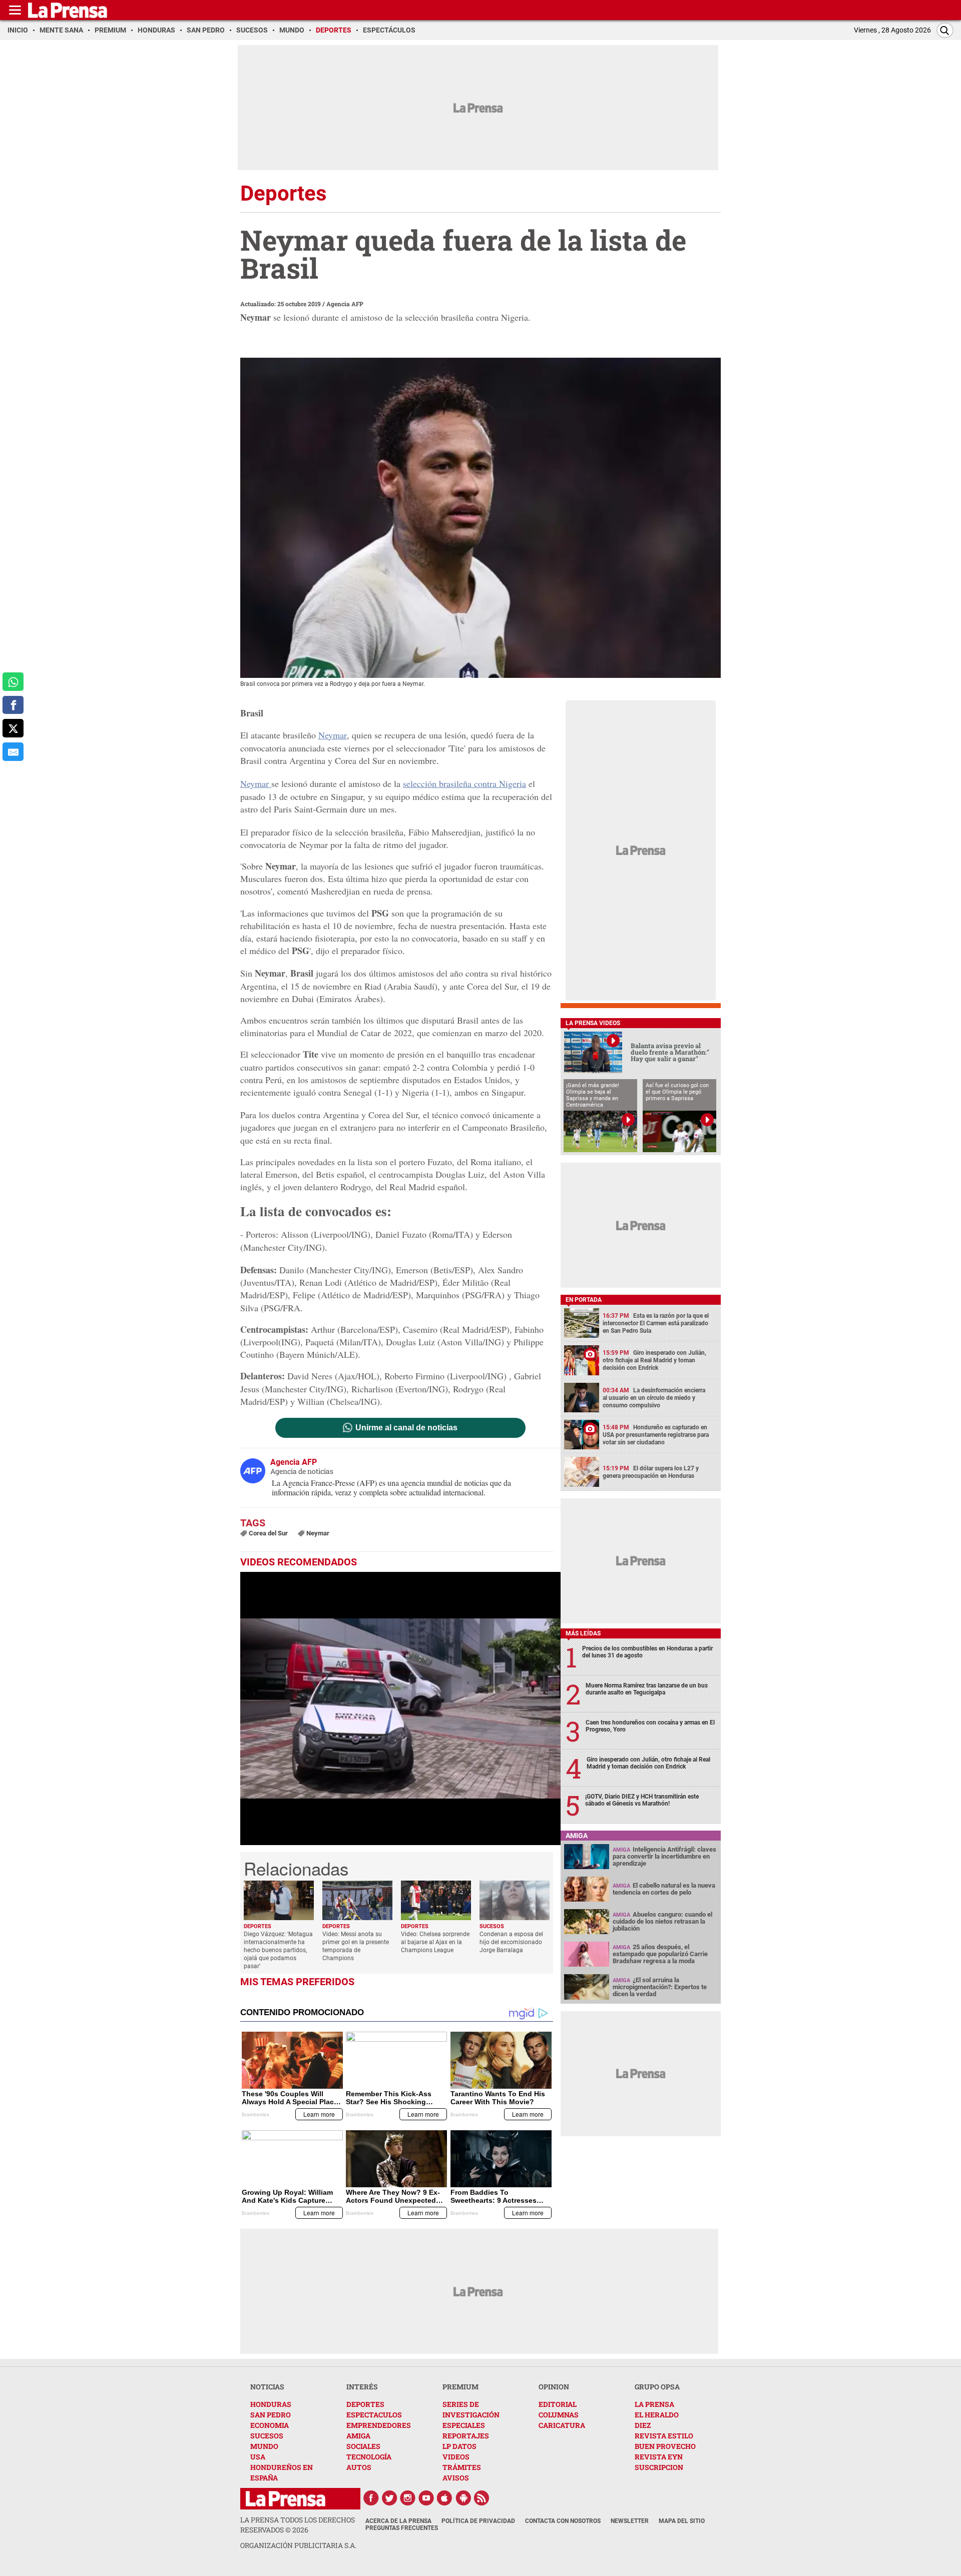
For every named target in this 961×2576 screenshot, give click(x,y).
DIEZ (643, 2425)
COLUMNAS (559, 2415)
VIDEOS (456, 2457)
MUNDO (264, 2446)
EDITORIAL (558, 2404)
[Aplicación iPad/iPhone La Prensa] (445, 2498)
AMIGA (358, 2436)
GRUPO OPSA (657, 2387)
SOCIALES (363, 2446)
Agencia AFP (345, 304)
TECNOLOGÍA (369, 2457)
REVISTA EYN (659, 2457)
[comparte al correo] (13, 752)
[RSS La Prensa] (482, 2498)
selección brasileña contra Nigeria (464, 783)
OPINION (554, 2387)
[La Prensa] (286, 2499)
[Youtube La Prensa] (426, 2498)
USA (258, 2457)
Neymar (333, 735)
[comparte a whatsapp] (13, 682)
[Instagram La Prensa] (408, 2498)
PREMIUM (460, 2387)
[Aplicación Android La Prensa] (463, 2498)
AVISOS (456, 2478)
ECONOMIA (270, 2425)
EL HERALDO (657, 2415)
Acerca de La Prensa (398, 2521)
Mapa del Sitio (682, 2521)
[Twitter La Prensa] (389, 2498)
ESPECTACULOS (374, 2415)
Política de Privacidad (478, 2521)
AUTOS (359, 2467)
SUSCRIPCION (659, 2467)
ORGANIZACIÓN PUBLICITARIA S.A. (298, 2545)
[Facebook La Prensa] (371, 2498)
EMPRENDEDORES (379, 2425)
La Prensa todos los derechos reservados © (298, 2525)
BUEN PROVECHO (665, 2446)
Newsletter (630, 2521)
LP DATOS (459, 2446)
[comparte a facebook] (13, 705)
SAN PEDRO (271, 2415)
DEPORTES (365, 2404)
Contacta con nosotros (563, 2521)
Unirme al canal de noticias (406, 1428)
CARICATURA (562, 2425)
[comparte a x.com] (13, 728)
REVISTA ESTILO (664, 2436)
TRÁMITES (462, 2467)
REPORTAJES (466, 2436)
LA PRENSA (654, 2404)
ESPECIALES (464, 2425)
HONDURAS (271, 2404)
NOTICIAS (267, 2387)
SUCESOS (267, 2436)
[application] (400, 1708)
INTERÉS (362, 2387)
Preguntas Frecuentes (402, 2528)
